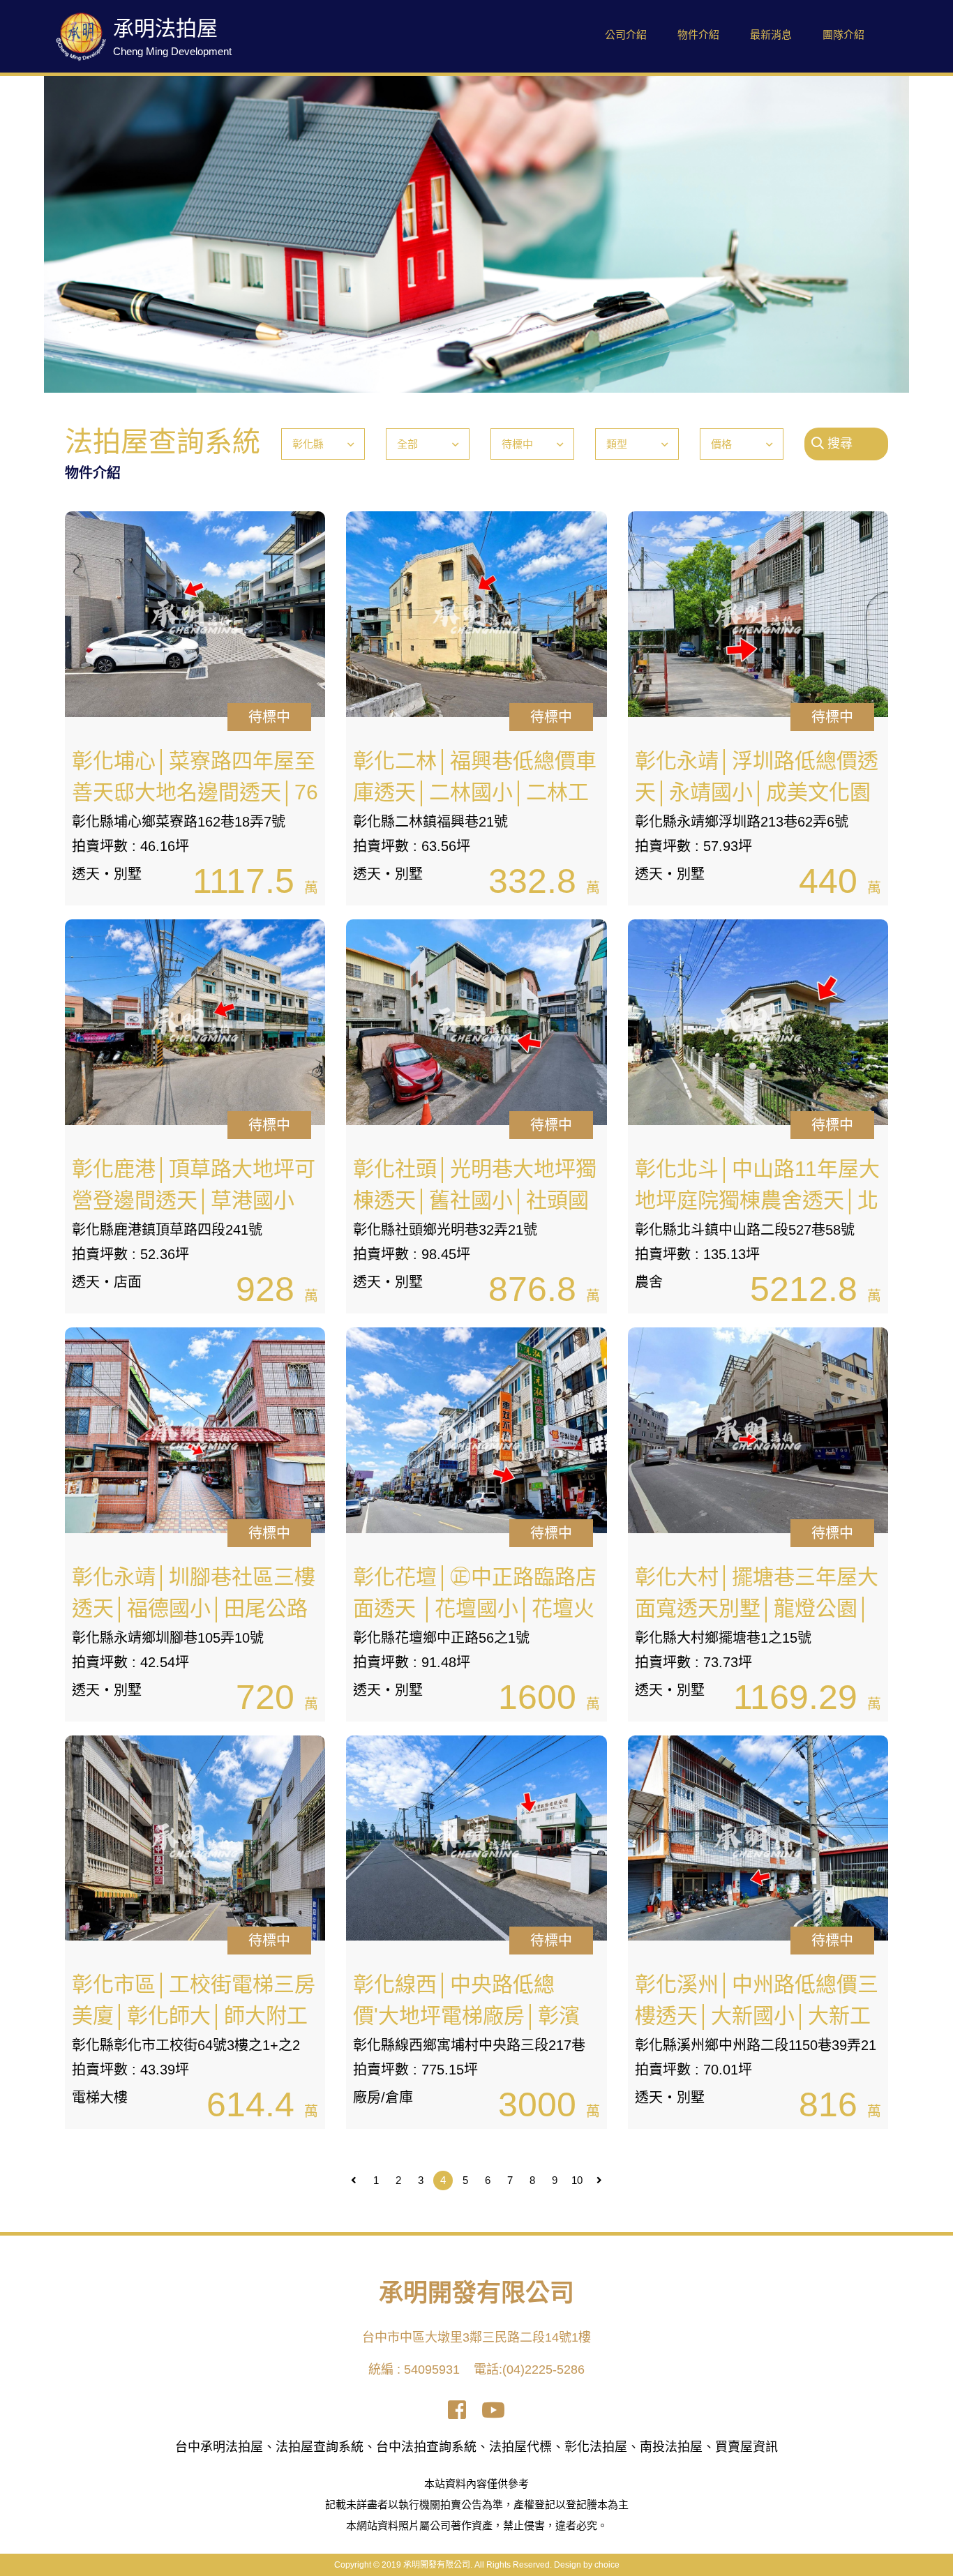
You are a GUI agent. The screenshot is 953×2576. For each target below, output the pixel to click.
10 (577, 2180)
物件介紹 (698, 35)
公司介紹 (626, 35)
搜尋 (838, 444)
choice (607, 2565)
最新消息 (771, 35)
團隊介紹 (843, 35)
